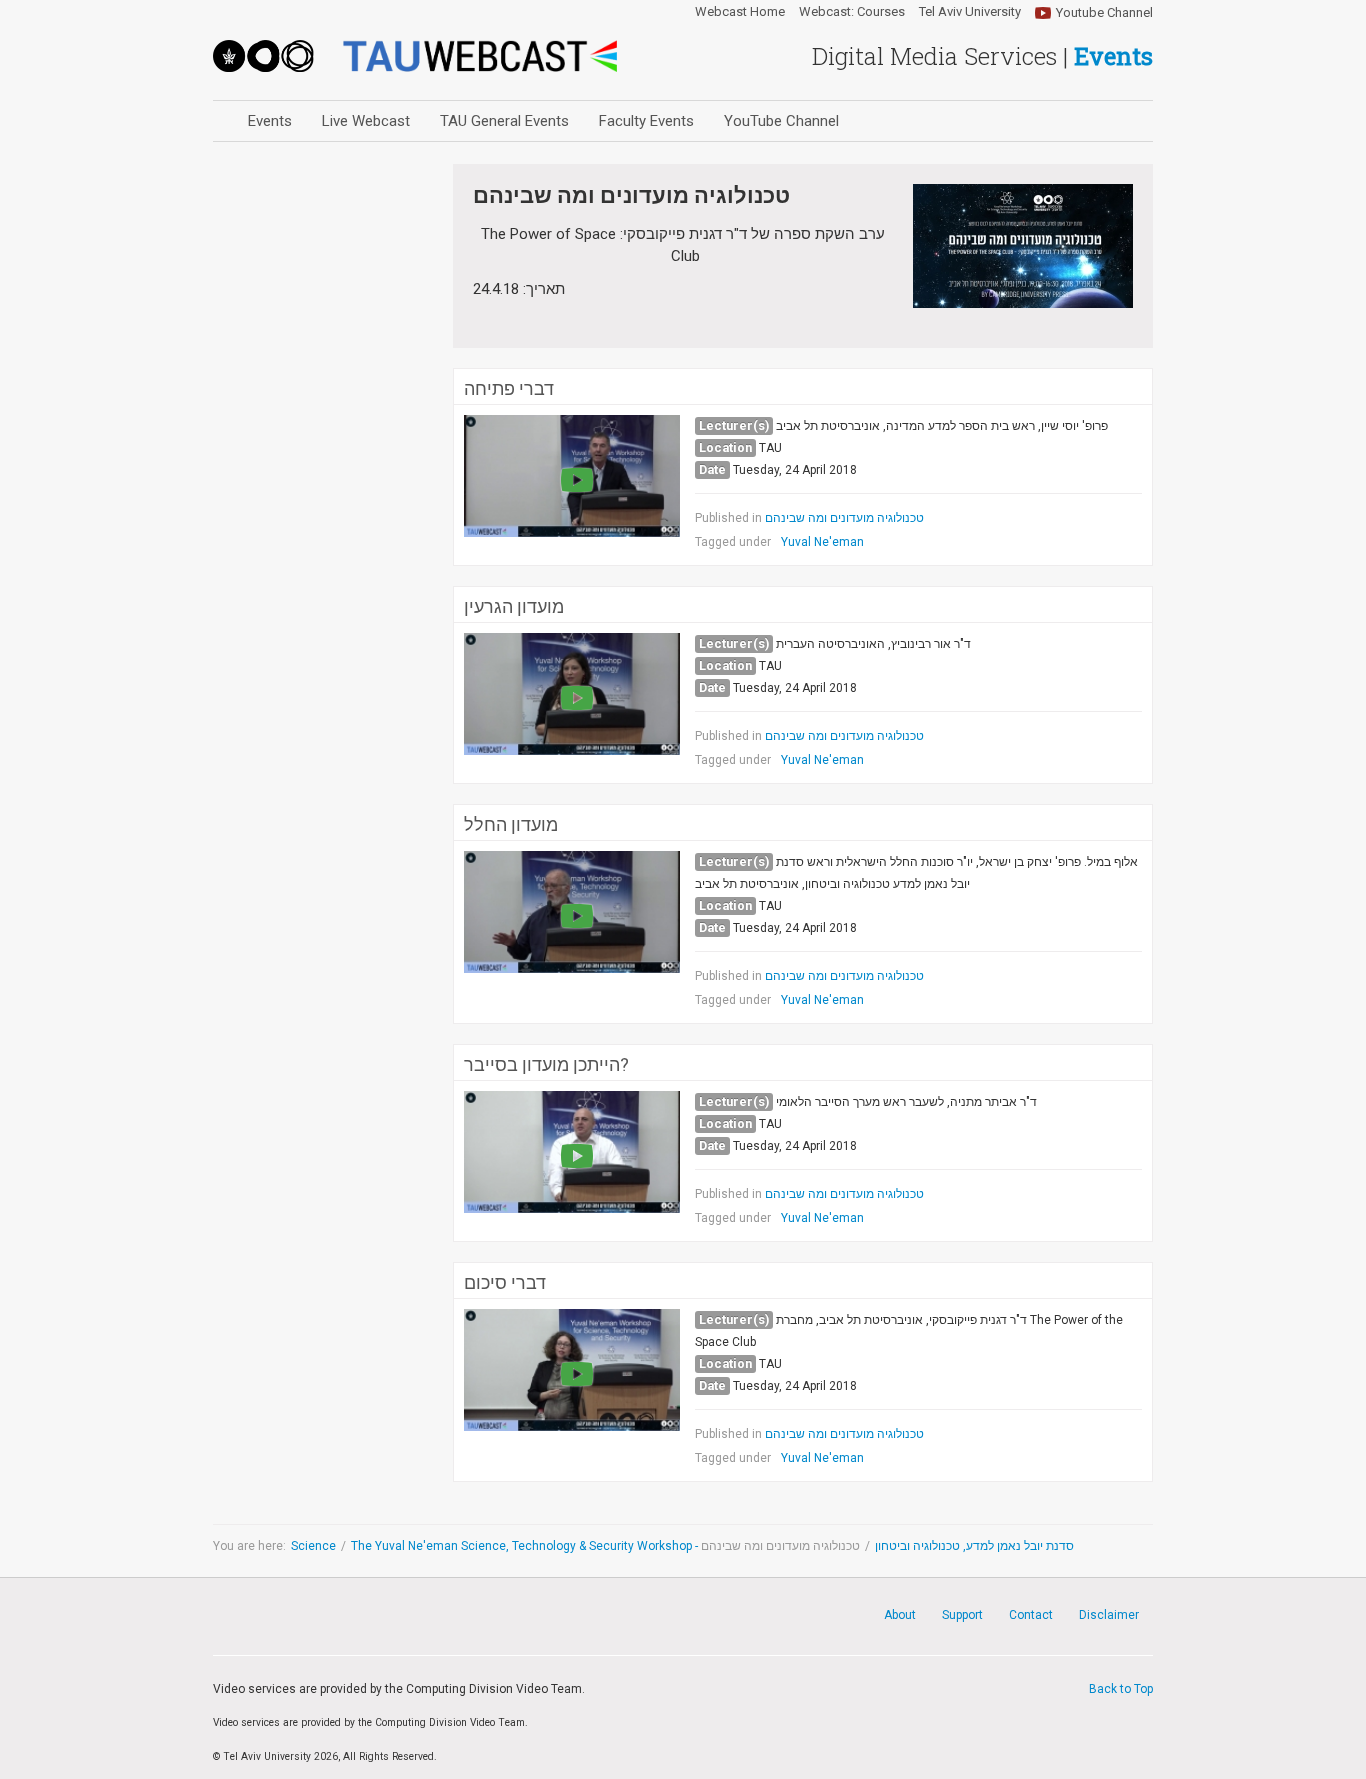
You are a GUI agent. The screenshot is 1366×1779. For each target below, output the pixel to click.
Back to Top (1121, 1689)
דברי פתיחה (509, 389)
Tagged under (733, 542)
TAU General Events (504, 121)
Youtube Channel (1104, 12)
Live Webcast (366, 121)
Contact (1031, 1615)
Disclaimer (1109, 1615)
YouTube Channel (781, 121)
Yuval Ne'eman (822, 542)
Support (962, 1615)
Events (270, 121)
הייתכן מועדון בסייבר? (546, 1065)
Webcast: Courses (852, 12)
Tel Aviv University (970, 12)
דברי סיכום (505, 1283)
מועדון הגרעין (514, 607)
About (900, 1615)
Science (313, 1546)
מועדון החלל (511, 825)
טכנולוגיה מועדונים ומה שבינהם (844, 518)
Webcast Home (740, 12)
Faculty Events (646, 121)
